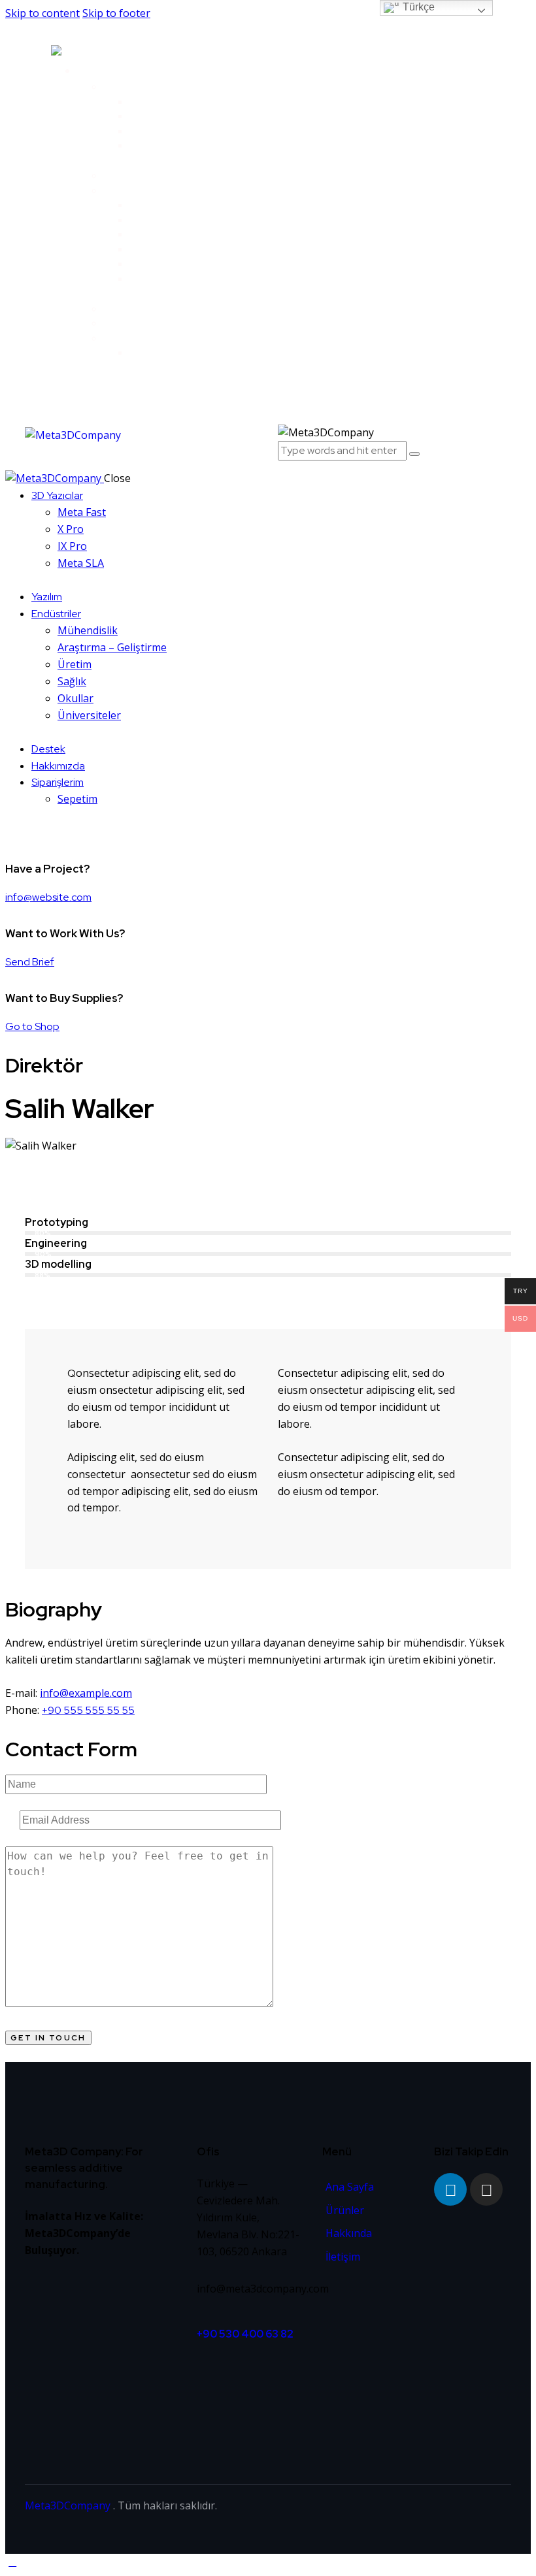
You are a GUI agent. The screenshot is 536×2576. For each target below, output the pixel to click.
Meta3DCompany (68, 2505)
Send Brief (30, 962)
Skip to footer (116, 13)
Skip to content (42, 13)
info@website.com (48, 897)
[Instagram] (486, 2189)
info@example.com (86, 1693)
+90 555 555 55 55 (88, 1710)
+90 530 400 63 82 (246, 2334)
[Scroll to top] (12, 2562)
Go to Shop (32, 1026)
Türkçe (417, 7)
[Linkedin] (450, 2189)
